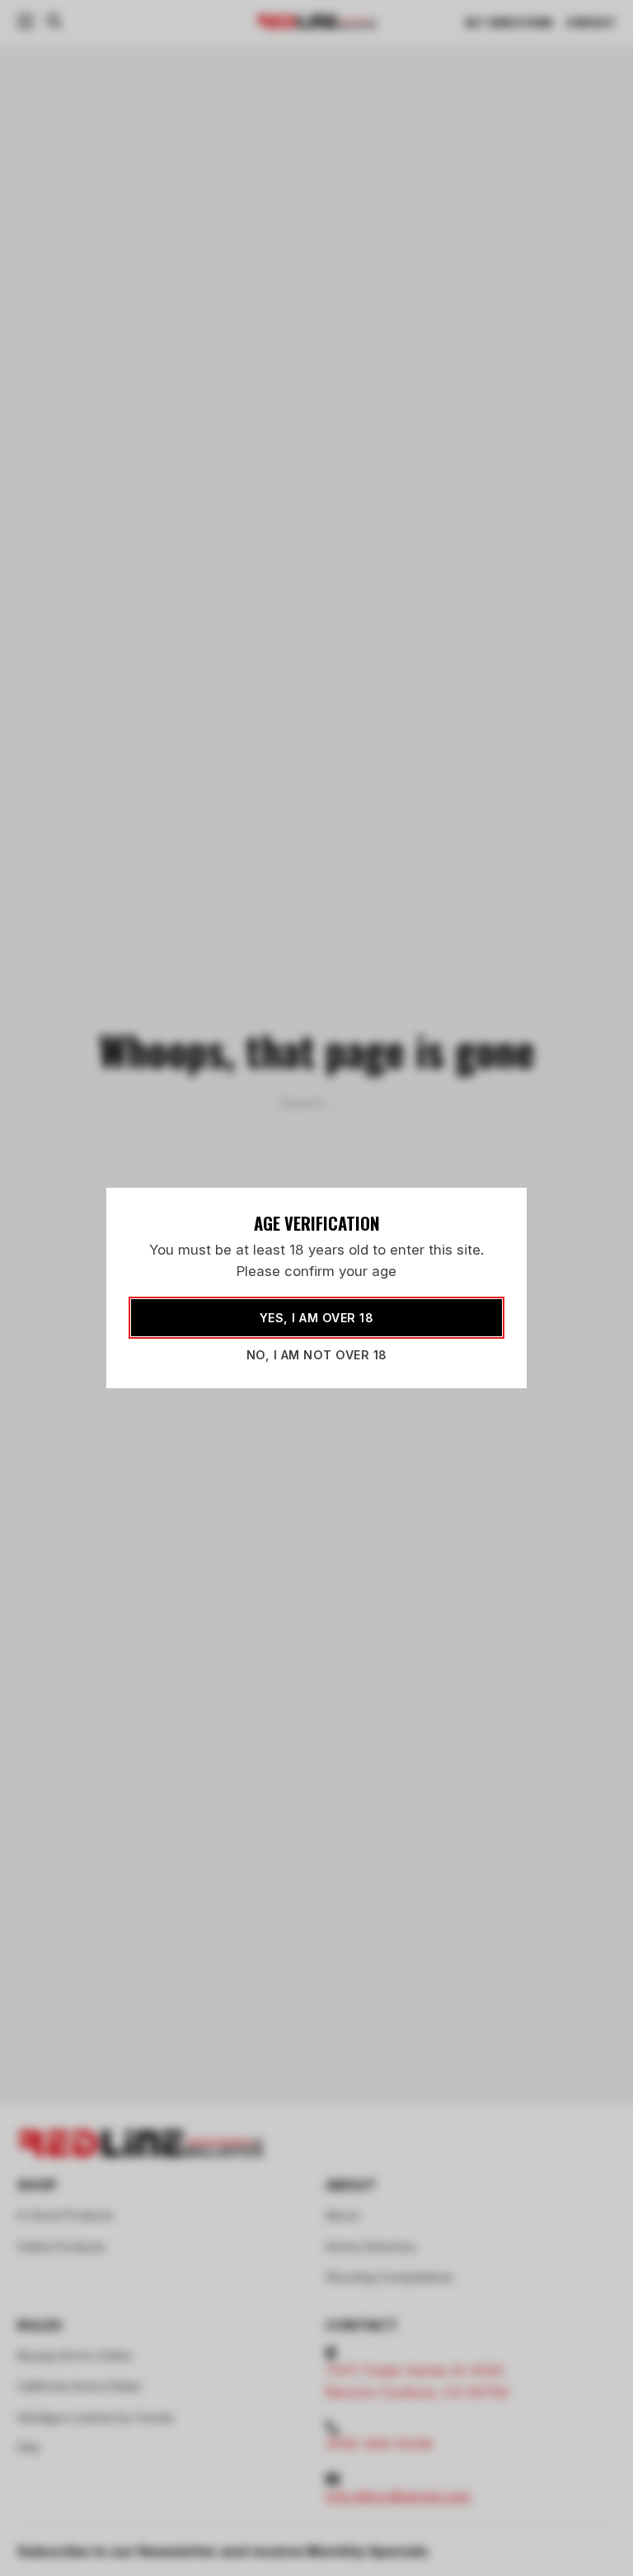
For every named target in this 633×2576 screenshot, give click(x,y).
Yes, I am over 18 (317, 1318)
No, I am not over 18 (317, 1355)
